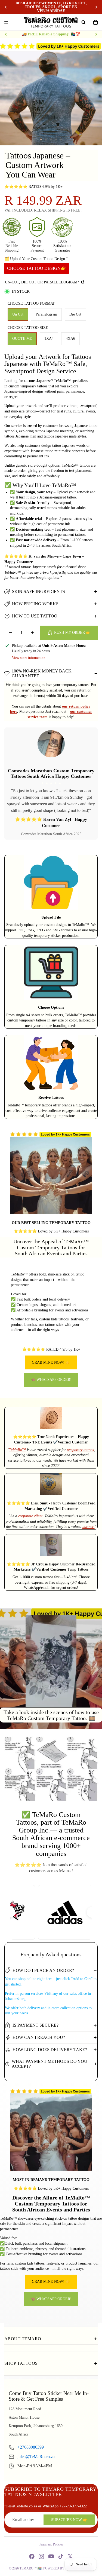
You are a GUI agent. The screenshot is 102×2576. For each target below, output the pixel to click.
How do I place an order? (43, 1970)
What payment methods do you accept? (50, 2064)
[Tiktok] (61, 2556)
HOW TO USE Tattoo (35, 616)
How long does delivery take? (50, 2050)
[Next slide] (96, 7)
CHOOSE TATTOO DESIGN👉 (37, 268)
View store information (29, 658)
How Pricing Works (35, 604)
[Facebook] (32, 2556)
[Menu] (6, 22)
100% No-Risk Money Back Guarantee (42, 673)
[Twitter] (70, 2556)
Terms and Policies (51, 2544)
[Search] (84, 22)
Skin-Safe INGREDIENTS (38, 591)
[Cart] (95, 22)
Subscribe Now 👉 (69, 2520)
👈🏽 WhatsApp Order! (51, 1380)
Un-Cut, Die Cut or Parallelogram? (42, 282)
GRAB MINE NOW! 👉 (51, 1362)
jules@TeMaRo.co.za (36, 2457)
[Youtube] (51, 2556)
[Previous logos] (10, 1912)
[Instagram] (41, 2556)
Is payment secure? (35, 2025)
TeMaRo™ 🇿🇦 (31, 2568)
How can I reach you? (39, 2037)
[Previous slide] (6, 7)
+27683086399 (31, 2447)
